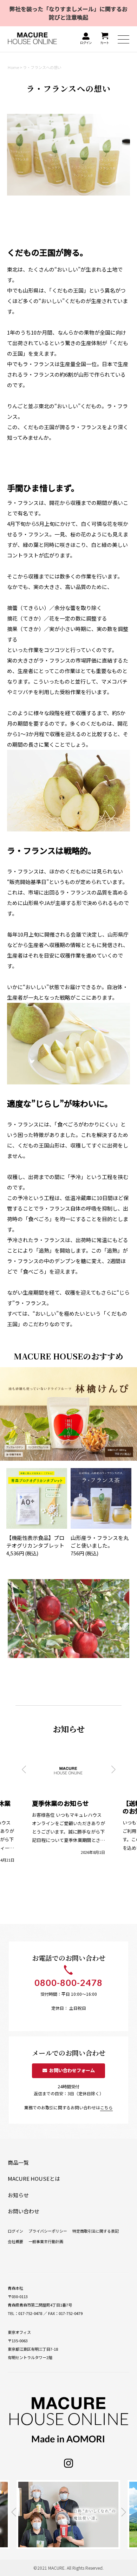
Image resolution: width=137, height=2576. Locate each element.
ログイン (15, 2231)
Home (13, 67)
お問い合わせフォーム (71, 2070)
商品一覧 (18, 2162)
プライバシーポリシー (48, 2231)
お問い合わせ (24, 2211)
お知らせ (18, 2195)
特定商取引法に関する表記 (96, 2231)
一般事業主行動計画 (46, 2241)
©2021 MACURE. (50, 2568)
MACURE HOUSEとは (34, 2178)
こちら (106, 2107)
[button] (24, 1769)
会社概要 (15, 2241)
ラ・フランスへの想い (42, 67)
